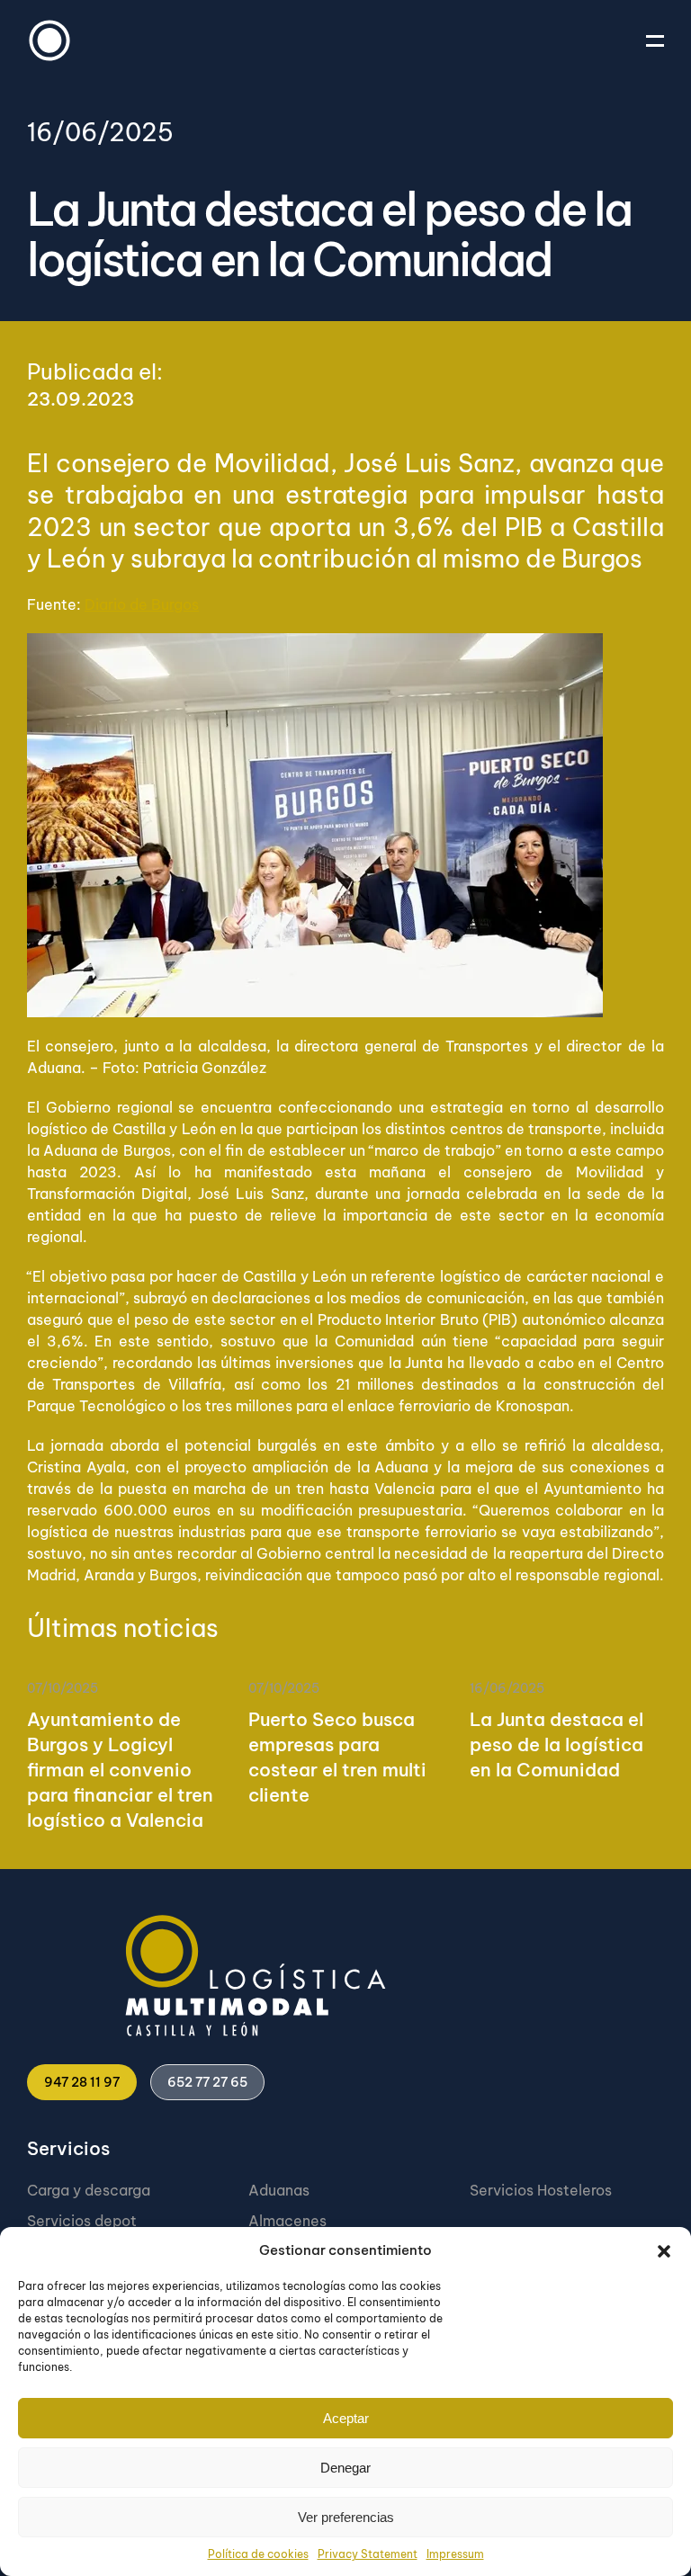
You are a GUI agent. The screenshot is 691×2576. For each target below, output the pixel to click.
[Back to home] (49, 40)
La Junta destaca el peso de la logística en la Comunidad (556, 1744)
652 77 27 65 (207, 2082)
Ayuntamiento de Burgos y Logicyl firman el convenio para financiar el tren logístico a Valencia (120, 1770)
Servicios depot (82, 2221)
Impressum (455, 2554)
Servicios (68, 2148)
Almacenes (287, 2221)
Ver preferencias (346, 2517)
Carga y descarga (89, 2190)
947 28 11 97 (82, 2082)
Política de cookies (258, 2554)
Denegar (345, 2468)
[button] (664, 2250)
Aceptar (346, 2418)
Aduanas (279, 2190)
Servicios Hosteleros (541, 2190)
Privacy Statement (368, 2554)
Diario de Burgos (142, 604)
